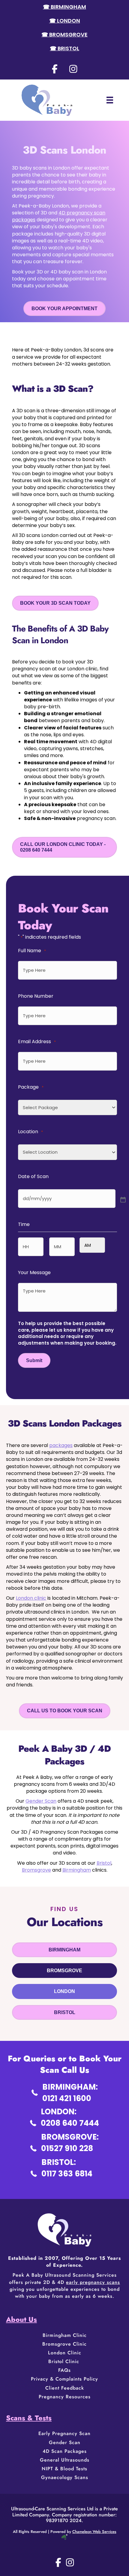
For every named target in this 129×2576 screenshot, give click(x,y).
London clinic (31, 1598)
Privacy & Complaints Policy (64, 2379)
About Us (21, 2319)
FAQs (64, 2370)
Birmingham (77, 1870)
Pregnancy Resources (65, 2397)
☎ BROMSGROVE (64, 34)
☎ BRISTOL (64, 48)
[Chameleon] (64, 2536)
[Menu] (110, 100)
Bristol (104, 1863)
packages (61, 1445)
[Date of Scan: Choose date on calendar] (122, 1199)
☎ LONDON (65, 21)
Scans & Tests (29, 2418)
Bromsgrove (36, 1870)
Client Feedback (65, 2388)
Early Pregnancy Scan (64, 2433)
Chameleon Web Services (94, 2532)
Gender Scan (41, 1801)
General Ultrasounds (65, 2460)
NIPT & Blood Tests (64, 2469)
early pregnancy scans (93, 2282)
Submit (34, 1360)
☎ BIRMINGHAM (64, 7)
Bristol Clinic (65, 2361)
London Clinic (65, 2353)
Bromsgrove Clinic (64, 2344)
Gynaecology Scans (65, 2477)
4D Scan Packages (65, 2451)
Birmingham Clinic (65, 2335)
